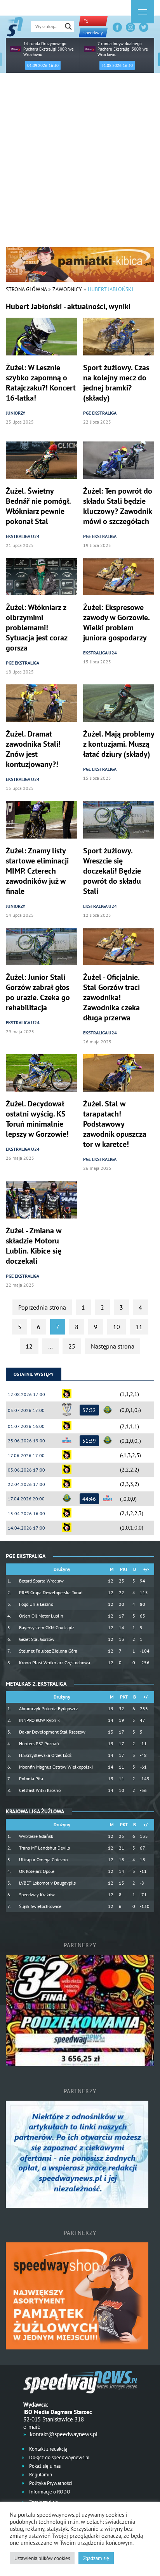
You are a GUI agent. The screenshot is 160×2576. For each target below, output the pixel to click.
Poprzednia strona (42, 1307)
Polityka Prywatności (50, 2483)
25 (72, 1346)
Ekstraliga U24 (23, 536)
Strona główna (26, 289)
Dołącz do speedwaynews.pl (59, 2457)
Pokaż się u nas (44, 2466)
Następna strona (113, 1346)
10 (117, 1327)
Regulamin (40, 2475)
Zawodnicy (67, 289)
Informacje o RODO (49, 2492)
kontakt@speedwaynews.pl (64, 2434)
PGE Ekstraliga (100, 413)
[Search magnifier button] (68, 26)
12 (29, 1346)
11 (139, 1327)
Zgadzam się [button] (96, 2558)
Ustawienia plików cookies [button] (42, 2558)
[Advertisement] (80, 163)
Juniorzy (16, 413)
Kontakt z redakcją (48, 2449)
